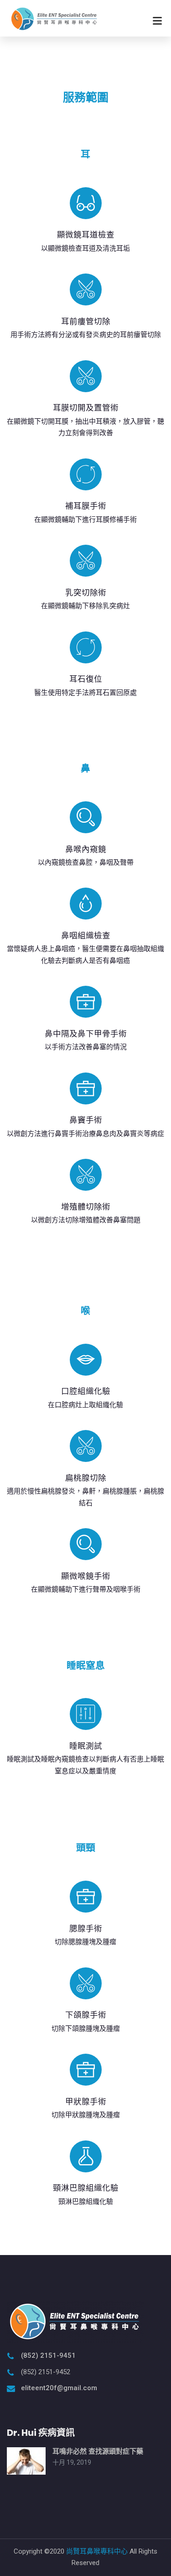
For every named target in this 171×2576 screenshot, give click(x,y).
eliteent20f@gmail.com (59, 2388)
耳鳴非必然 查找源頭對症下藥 (98, 2451)
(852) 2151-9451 (48, 2355)
